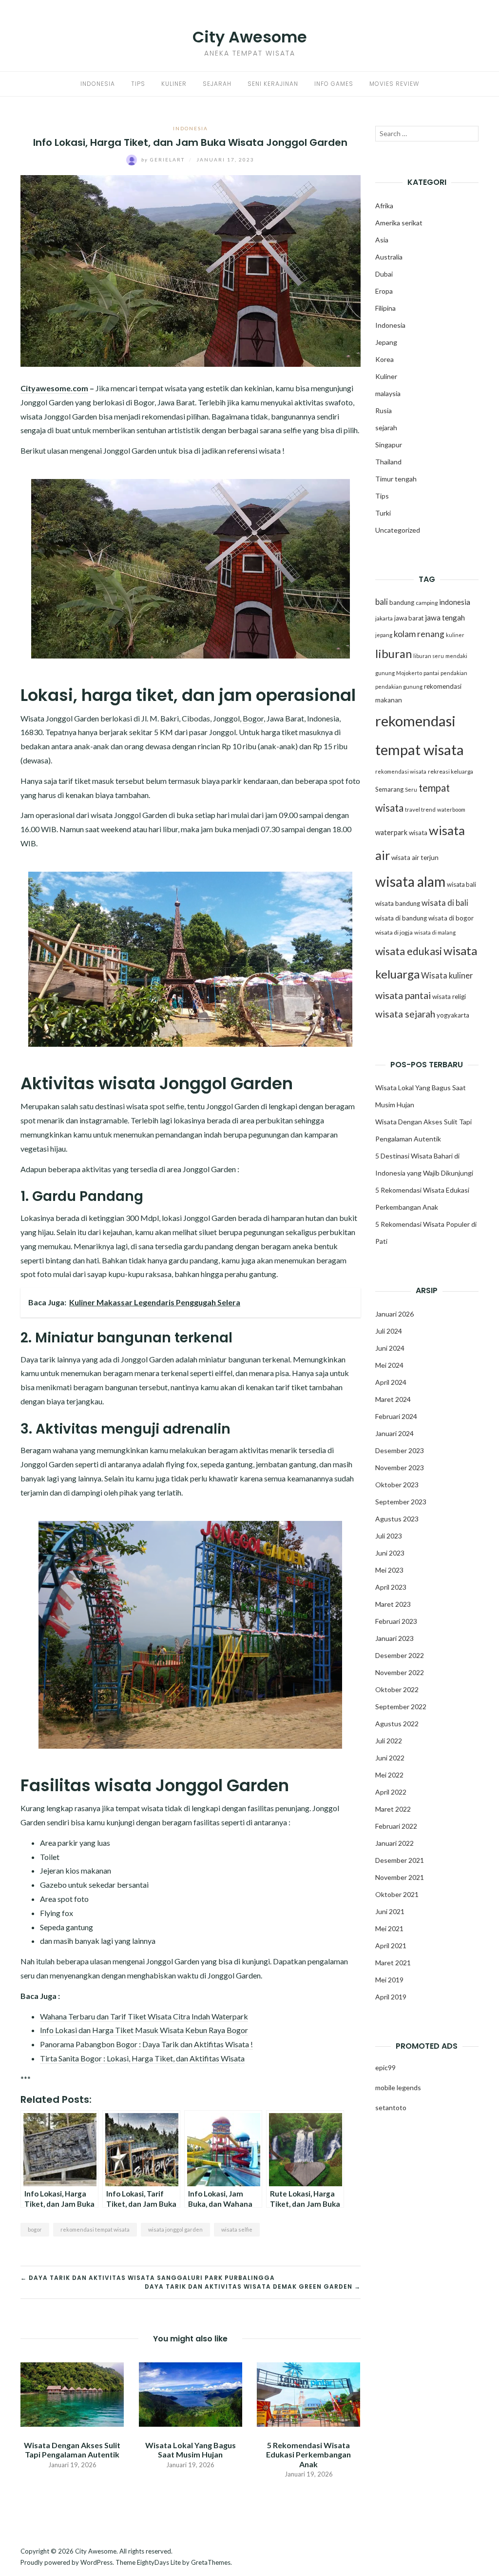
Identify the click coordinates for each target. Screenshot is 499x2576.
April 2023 (391, 1587)
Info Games (334, 84)
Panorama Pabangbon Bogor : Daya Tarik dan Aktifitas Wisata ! (146, 2044)
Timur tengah (396, 479)
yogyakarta (453, 1015)
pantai (431, 673)
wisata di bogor (451, 918)
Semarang (389, 789)
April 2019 (391, 1997)
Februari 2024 (396, 1416)
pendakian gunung (399, 687)
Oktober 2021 (397, 1894)
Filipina (385, 308)
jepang (384, 635)
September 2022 (401, 1707)
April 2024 (391, 1382)
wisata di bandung (401, 918)
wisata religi (449, 997)
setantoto (391, 2107)
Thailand (388, 462)
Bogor (253, 718)
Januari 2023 (394, 1638)
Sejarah (217, 84)
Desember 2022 (400, 1655)
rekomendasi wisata (401, 771)
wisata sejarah (405, 1014)
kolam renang (419, 634)
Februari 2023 (396, 1621)
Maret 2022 (393, 1809)
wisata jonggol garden (175, 2229)
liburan (393, 654)
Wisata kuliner (447, 976)
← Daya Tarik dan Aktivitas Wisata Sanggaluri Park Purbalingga (148, 2278)
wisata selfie (237, 2229)
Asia (382, 240)
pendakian (454, 673)
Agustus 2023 (397, 1519)
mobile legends (398, 2087)
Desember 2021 (400, 1860)
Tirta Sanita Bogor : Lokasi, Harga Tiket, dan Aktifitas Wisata (142, 2058)
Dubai (384, 274)
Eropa (384, 291)
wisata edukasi (409, 951)
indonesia (455, 602)
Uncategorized (398, 530)
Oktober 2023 (397, 1485)
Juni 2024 (390, 1348)
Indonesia (98, 84)
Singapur (389, 445)
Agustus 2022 (397, 1724)
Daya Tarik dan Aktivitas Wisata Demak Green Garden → (253, 2286)
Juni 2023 (390, 1553)
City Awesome (250, 37)
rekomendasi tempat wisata (95, 2229)
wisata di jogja (394, 932)
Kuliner (174, 84)
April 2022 (391, 1792)
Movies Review (394, 84)
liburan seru (429, 656)
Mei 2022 (389, 1775)
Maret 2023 (393, 1604)
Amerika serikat (399, 223)
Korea (384, 359)
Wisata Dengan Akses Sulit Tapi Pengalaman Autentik (72, 2450)
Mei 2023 (389, 1570)
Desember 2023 (400, 1450)
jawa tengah (445, 618)
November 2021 (400, 1877)
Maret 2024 (393, 1399)
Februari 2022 (396, 1826)
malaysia (388, 393)
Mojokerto (409, 673)
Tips (138, 84)
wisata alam (410, 881)
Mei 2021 (389, 1928)
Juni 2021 (390, 1911)
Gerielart (164, 160)
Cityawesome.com (54, 388)
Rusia (384, 410)
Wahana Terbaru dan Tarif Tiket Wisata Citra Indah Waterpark (144, 2016)
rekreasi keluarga (451, 771)
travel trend (420, 809)
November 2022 (400, 1672)
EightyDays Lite (159, 2562)
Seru (411, 789)
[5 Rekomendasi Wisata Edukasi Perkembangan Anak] (309, 2393)
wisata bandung (398, 903)
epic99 (385, 2067)
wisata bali (461, 884)
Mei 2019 (389, 1980)
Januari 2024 (394, 1433)
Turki (383, 513)
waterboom (451, 809)
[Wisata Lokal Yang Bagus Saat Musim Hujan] (191, 2393)
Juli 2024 (389, 1331)
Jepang (386, 342)
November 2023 (400, 1468)
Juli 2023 (389, 1536)
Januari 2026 (394, 1314)
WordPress (96, 2562)
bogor (35, 2229)
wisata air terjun (415, 858)
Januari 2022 (394, 1843)
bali (382, 602)
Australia (389, 257)
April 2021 (391, 1946)
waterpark (391, 832)
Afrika (384, 206)
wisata (418, 833)
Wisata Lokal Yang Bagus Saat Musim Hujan (191, 2450)
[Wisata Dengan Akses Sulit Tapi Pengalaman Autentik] (72, 2393)
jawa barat (409, 618)
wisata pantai (403, 995)
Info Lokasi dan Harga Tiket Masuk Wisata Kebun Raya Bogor (144, 2030)
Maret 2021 (393, 1963)
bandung (402, 602)
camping (427, 603)
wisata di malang (435, 932)
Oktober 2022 (397, 1689)
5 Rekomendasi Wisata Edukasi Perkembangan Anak (308, 2454)
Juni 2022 (390, 1758)
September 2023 (401, 1502)
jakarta (384, 618)
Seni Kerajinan (273, 84)
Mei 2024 (389, 1365)
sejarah (386, 428)
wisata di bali (445, 903)
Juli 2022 (389, 1741)
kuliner (455, 635)
